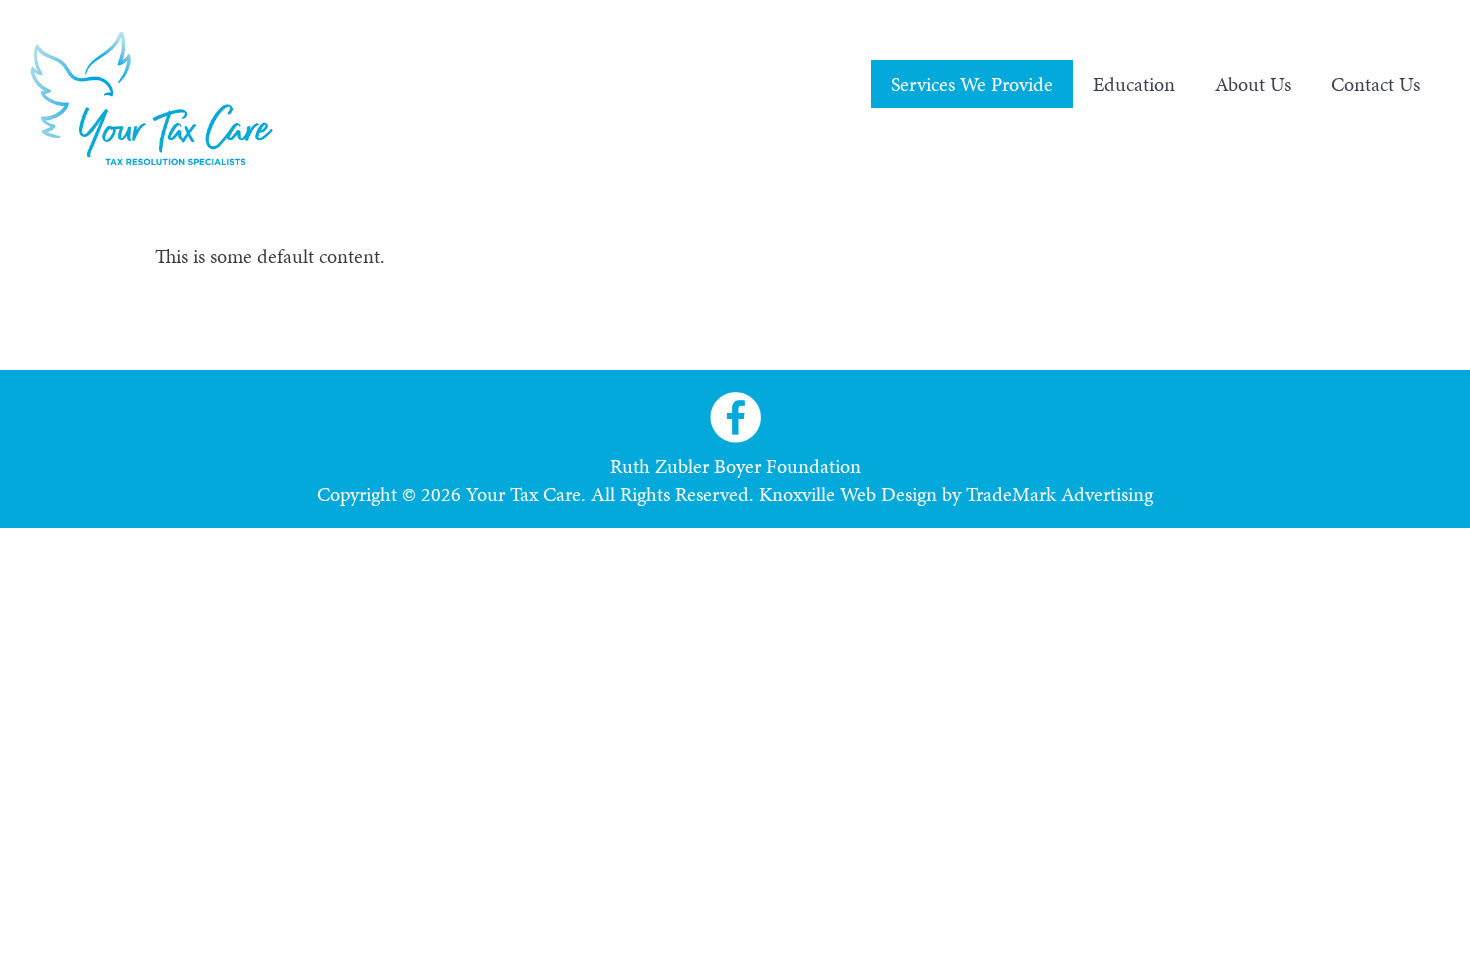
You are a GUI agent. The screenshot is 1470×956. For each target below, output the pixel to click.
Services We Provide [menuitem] (972, 84)
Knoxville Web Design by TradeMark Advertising (956, 494)
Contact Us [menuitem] (1375, 84)
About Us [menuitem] (1253, 84)
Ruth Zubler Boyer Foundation (735, 466)
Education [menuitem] (1134, 84)
